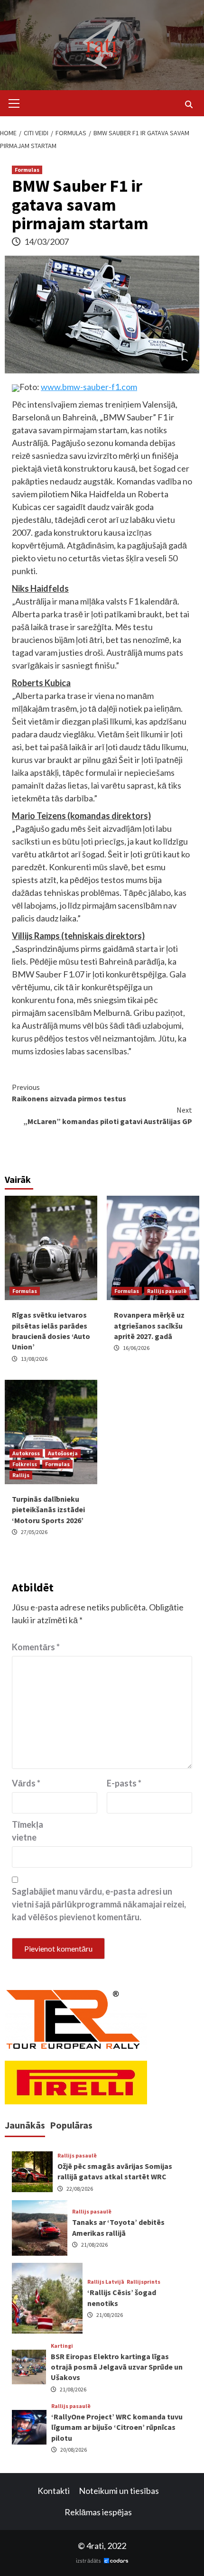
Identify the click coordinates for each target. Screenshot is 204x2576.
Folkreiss (25, 1464)
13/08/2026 (34, 1359)
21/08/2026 (94, 2245)
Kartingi (62, 2346)
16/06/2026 (136, 1348)
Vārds (26, 1783)
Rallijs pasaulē (167, 1291)
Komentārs (36, 1647)
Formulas (27, 170)
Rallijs (21, 1475)
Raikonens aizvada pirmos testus (69, 1093)
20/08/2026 (74, 2450)
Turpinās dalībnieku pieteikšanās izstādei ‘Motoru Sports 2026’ (48, 1510)
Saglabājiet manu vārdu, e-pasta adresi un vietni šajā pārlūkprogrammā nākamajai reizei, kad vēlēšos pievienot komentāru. (99, 1904)
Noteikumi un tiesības (119, 2491)
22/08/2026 (80, 2189)
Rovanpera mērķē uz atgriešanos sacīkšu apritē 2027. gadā (149, 1325)
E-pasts (124, 1783)
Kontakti (54, 2491)
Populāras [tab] (71, 2125)
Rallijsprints (144, 2282)
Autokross (26, 1453)
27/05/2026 (34, 1532)
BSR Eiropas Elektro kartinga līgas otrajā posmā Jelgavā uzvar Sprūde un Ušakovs (117, 2367)
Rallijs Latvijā (106, 2282)
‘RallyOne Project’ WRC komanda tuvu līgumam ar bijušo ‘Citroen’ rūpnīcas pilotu (117, 2427)
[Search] (189, 104)
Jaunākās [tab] (25, 2125)
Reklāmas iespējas (98, 2512)
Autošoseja (63, 1453)
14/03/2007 (46, 242)
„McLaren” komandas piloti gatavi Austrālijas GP (108, 1116)
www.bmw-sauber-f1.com (89, 387)
